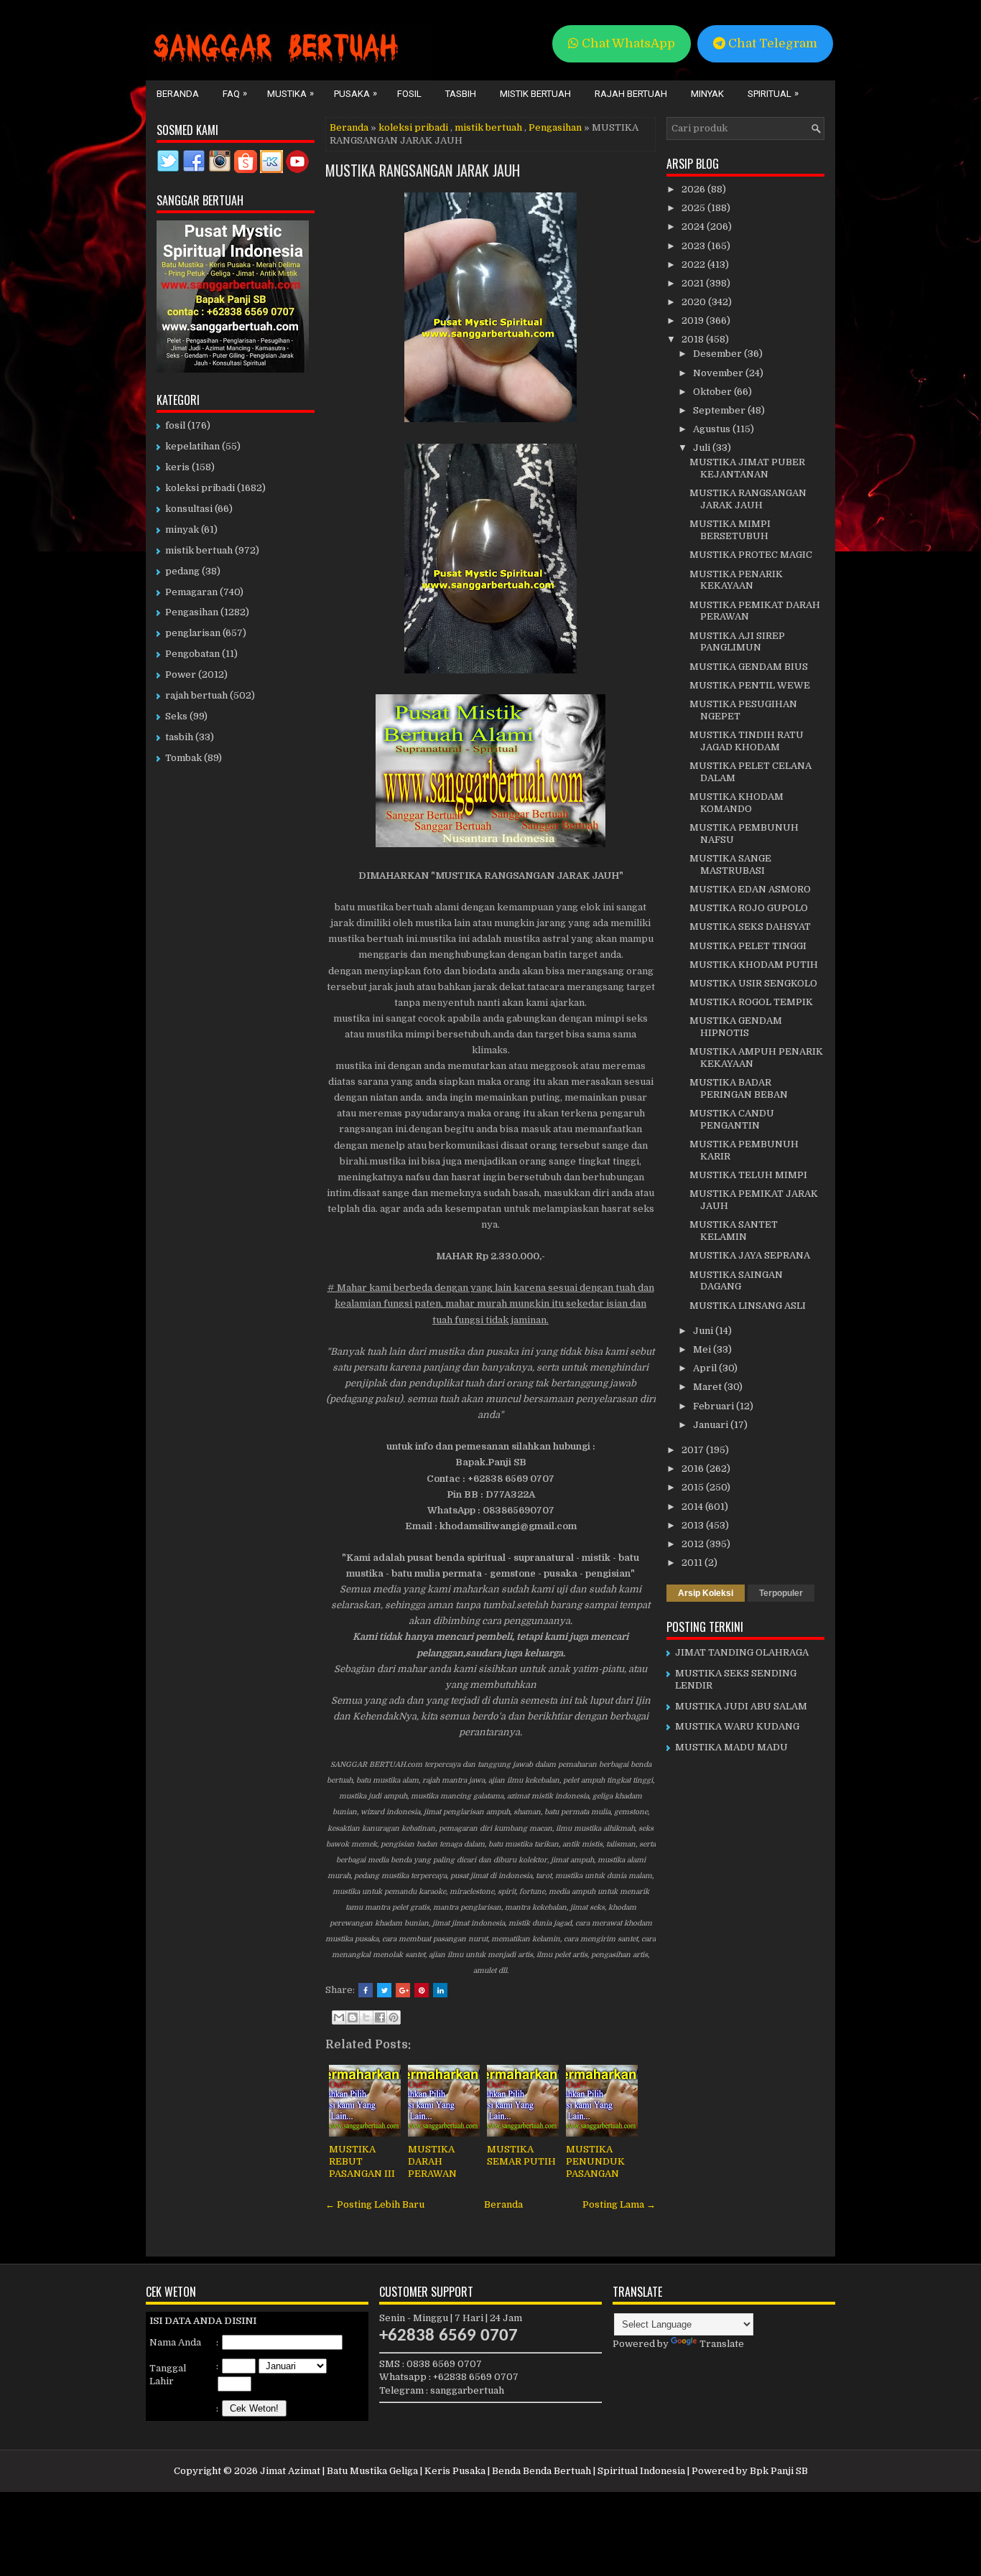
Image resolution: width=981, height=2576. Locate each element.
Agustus (713, 429)
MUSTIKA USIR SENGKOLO (753, 983)
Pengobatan (192, 654)
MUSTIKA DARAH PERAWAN (432, 2161)
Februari (715, 1406)
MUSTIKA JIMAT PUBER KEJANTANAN (747, 468)
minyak (182, 529)
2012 (694, 1544)
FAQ (235, 93)
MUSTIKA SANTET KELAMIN (734, 1231)
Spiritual (773, 93)
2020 (695, 302)
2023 (694, 246)
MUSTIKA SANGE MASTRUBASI (730, 864)
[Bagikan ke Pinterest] (394, 2017)
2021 (694, 283)
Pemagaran (191, 592)
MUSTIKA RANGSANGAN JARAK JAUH (423, 170)
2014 (693, 1507)
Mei (703, 1349)
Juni (704, 1331)
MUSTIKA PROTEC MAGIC (751, 555)
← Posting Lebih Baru (375, 2204)
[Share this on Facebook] (366, 1990)
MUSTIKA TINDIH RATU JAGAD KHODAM (747, 741)
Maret (708, 1387)
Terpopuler (781, 1593)
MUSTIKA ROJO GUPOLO (749, 908)
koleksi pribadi (413, 127)
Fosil (409, 94)
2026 (694, 189)
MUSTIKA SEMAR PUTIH (521, 2155)
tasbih (179, 737)
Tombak (183, 758)
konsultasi (189, 509)
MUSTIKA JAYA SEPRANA (750, 1255)
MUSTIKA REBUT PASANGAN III (362, 2161)
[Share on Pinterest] (422, 1990)
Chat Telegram (771, 43)
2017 (694, 1450)
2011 (693, 1563)
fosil (175, 425)
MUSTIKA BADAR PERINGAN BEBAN (739, 1088)
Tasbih (461, 94)
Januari (712, 1425)
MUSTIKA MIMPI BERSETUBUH (730, 530)
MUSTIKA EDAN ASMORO (750, 889)
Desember (719, 354)
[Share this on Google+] (403, 1990)
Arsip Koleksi (706, 1593)
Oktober (713, 392)
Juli (703, 448)
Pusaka (355, 93)
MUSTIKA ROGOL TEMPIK (751, 1002)
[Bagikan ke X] (366, 2017)
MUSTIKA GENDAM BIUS (749, 667)
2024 (694, 227)
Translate (722, 2344)
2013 (694, 1525)
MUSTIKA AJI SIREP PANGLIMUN (737, 642)
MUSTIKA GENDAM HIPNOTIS (736, 1027)
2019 (694, 321)
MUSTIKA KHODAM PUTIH (754, 965)
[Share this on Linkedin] (440, 1990)
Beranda (178, 94)
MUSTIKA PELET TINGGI (748, 946)
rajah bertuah (196, 695)
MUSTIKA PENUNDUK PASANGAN (595, 2161)
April (706, 1368)
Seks (176, 716)
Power (181, 675)
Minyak (707, 94)
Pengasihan (555, 127)
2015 (694, 1487)
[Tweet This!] (384, 1990)
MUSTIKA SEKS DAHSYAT (750, 927)
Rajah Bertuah (631, 94)
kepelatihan (192, 446)
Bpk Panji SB (779, 2471)
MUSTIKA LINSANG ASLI (748, 1306)
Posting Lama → (619, 2204)
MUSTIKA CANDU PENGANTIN (732, 1119)
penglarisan (193, 633)
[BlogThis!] (353, 2017)
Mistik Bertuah (535, 94)
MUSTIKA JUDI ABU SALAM (741, 1706)
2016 (694, 1469)
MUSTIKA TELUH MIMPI (748, 1175)
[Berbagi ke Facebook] (380, 2017)
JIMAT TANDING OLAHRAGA (742, 1652)
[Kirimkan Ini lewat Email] (339, 2017)
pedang (182, 571)
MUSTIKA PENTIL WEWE (750, 685)
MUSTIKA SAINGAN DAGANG (736, 1281)
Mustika (290, 93)
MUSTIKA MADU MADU (731, 1747)
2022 (694, 265)
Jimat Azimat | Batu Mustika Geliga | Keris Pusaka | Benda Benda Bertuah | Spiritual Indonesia (473, 2471)
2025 (694, 208)
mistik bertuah (488, 127)
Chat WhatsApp (627, 43)
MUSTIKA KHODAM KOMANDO (736, 803)
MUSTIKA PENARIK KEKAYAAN (736, 580)
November (719, 373)
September (720, 410)
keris (177, 467)
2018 (694, 339)
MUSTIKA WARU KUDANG (737, 1726)
